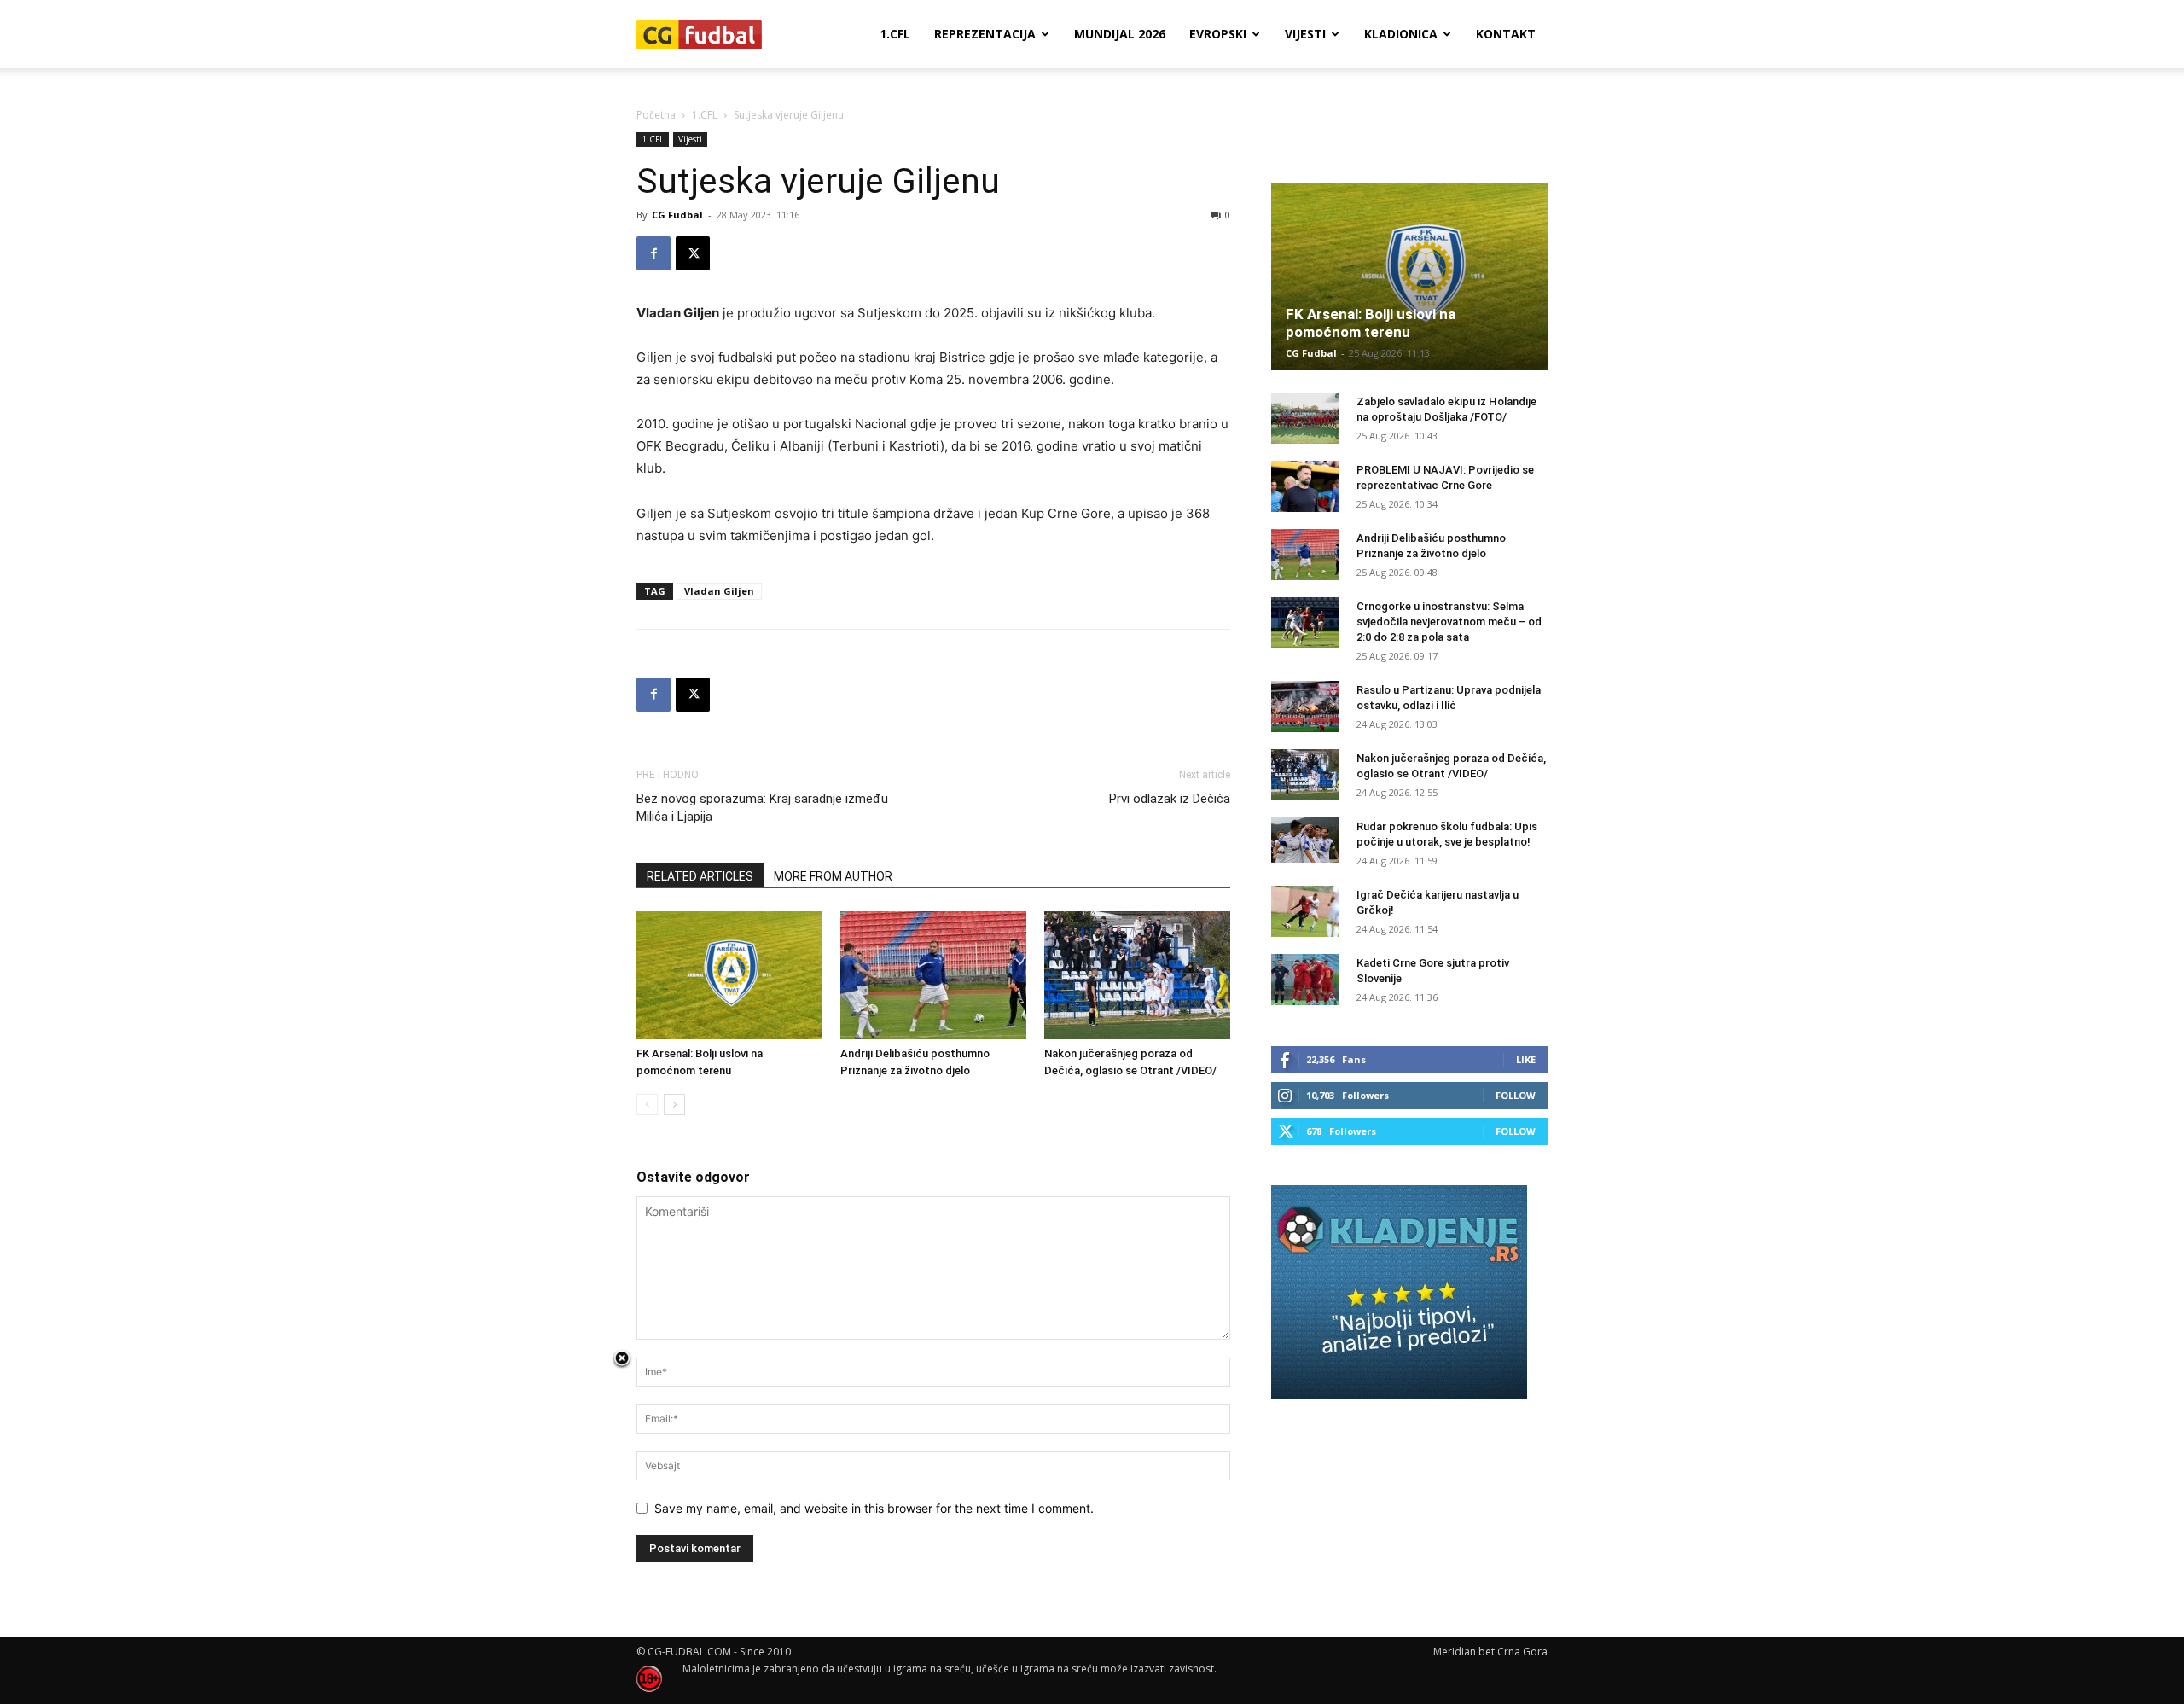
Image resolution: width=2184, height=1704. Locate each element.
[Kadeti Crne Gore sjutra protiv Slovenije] (1305, 980)
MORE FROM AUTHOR (833, 876)
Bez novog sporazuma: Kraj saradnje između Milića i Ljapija (762, 808)
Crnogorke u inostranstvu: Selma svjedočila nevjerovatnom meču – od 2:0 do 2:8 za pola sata (1449, 622)
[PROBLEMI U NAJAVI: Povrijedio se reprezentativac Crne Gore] (1305, 486)
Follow (1516, 1095)
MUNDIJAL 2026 (1120, 34)
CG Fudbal (677, 215)
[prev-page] (647, 1105)
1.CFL (895, 34)
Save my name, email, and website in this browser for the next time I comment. (874, 1508)
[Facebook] (653, 253)
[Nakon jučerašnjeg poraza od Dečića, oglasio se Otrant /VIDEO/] (1137, 975)
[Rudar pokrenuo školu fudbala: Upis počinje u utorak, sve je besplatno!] (1305, 840)
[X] (693, 253)
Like (1526, 1059)
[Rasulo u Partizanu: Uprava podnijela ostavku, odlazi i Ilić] (1305, 707)
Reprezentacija (985, 34)
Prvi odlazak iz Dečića (1170, 799)
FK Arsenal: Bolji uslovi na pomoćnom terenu (1371, 323)
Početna (656, 115)
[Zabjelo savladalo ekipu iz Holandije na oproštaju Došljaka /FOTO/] (1305, 418)
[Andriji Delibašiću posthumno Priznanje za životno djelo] (933, 975)
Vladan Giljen (719, 591)
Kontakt (1506, 34)
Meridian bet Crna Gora (1490, 1652)
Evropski (1218, 34)
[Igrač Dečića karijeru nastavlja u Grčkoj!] (1305, 911)
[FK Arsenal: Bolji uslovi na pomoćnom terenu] (729, 975)
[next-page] (674, 1105)
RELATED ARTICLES (700, 876)
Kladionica (1401, 34)
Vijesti (1305, 34)
